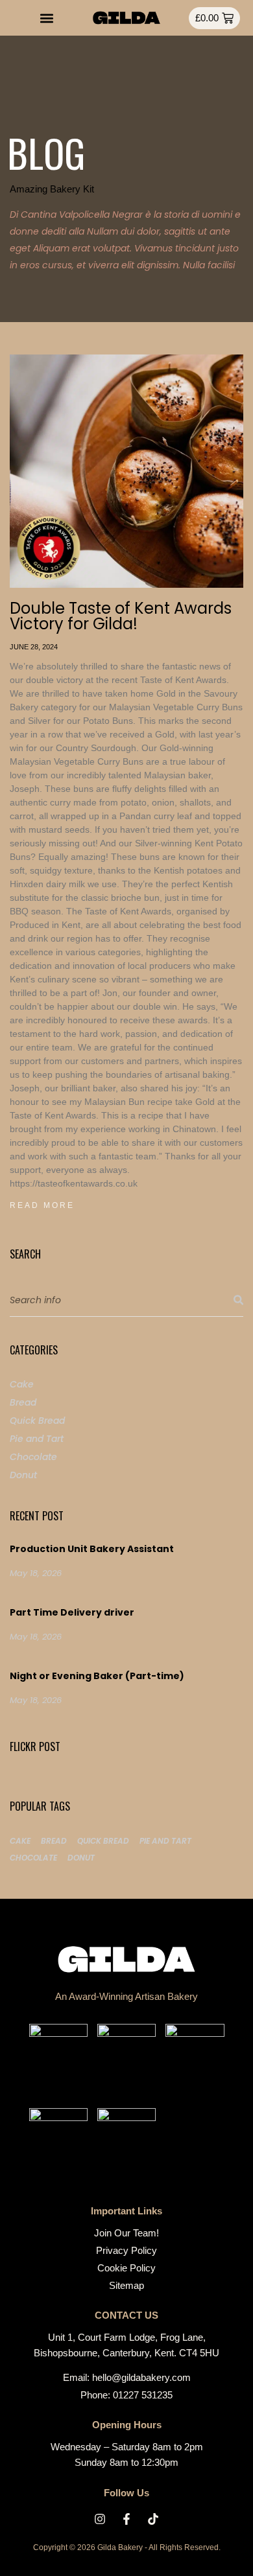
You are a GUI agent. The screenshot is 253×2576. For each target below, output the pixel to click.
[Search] (238, 1300)
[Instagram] (100, 2519)
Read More (42, 1205)
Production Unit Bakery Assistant (92, 1549)
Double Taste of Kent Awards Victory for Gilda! (121, 616)
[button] (47, 18)
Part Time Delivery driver (72, 1612)
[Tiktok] (153, 2519)
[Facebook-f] (126, 2519)
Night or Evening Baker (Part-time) (97, 1676)
